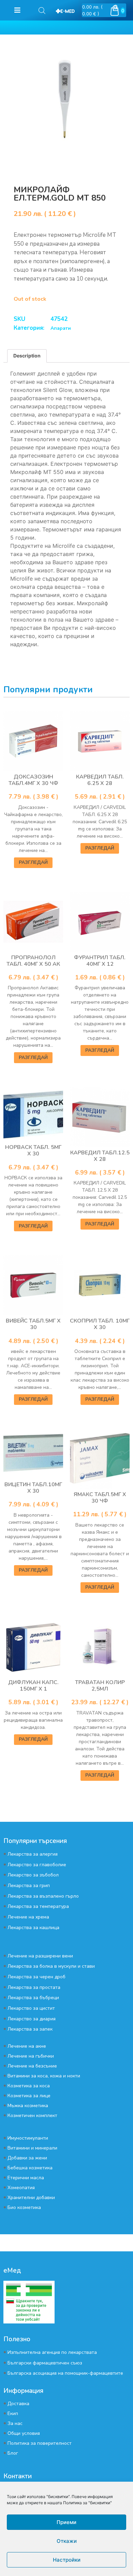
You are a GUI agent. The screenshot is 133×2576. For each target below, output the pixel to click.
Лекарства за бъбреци (33, 1998)
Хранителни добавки (31, 2198)
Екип (13, 2414)
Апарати (61, 328)
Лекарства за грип (29, 1886)
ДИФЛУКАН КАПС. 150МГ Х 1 (33, 1686)
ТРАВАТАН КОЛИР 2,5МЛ (100, 1686)
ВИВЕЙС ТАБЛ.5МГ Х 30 (33, 1324)
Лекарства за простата (34, 1987)
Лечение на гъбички (31, 2056)
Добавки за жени (27, 2158)
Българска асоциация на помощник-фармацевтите (65, 2373)
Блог (13, 2453)
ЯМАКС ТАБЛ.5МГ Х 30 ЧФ (100, 1498)
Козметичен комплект (32, 2116)
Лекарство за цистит (31, 2008)
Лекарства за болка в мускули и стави (51, 1966)
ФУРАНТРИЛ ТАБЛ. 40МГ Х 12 (100, 961)
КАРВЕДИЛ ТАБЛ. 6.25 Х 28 (100, 780)
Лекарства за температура (38, 1906)
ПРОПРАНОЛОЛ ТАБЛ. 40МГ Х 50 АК (33, 961)
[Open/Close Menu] (17, 10)
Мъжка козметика (28, 2106)
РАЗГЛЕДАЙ (33, 862)
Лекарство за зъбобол (33, 1875)
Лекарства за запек (30, 2029)
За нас (15, 2423)
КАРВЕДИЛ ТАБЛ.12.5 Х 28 (100, 1156)
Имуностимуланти (28, 2138)
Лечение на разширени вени (40, 1956)
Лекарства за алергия (33, 1854)
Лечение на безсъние (32, 2066)
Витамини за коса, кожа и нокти (44, 2076)
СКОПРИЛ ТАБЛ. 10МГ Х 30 (100, 1324)
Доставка (18, 2404)
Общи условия (24, 2433)
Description (27, 356)
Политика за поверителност (40, 2443)
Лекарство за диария (32, 2019)
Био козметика (24, 2207)
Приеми (66, 2522)
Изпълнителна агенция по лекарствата (52, 2352)
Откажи (67, 2541)
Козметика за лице (29, 2096)
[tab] (27, 356)
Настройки (67, 2560)
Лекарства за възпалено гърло (43, 1896)
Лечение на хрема (28, 1917)
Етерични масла (26, 2178)
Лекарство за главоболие (37, 1865)
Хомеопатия (21, 2188)
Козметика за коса (29, 2086)
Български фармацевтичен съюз (45, 2363)
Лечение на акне (27, 2046)
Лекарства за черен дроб (36, 1977)
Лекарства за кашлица (33, 1928)
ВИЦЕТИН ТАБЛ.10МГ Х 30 (33, 1488)
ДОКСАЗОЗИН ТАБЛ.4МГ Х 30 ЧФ (33, 780)
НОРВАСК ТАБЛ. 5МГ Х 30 (33, 1150)
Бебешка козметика (30, 2168)
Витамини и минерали (32, 2148)
